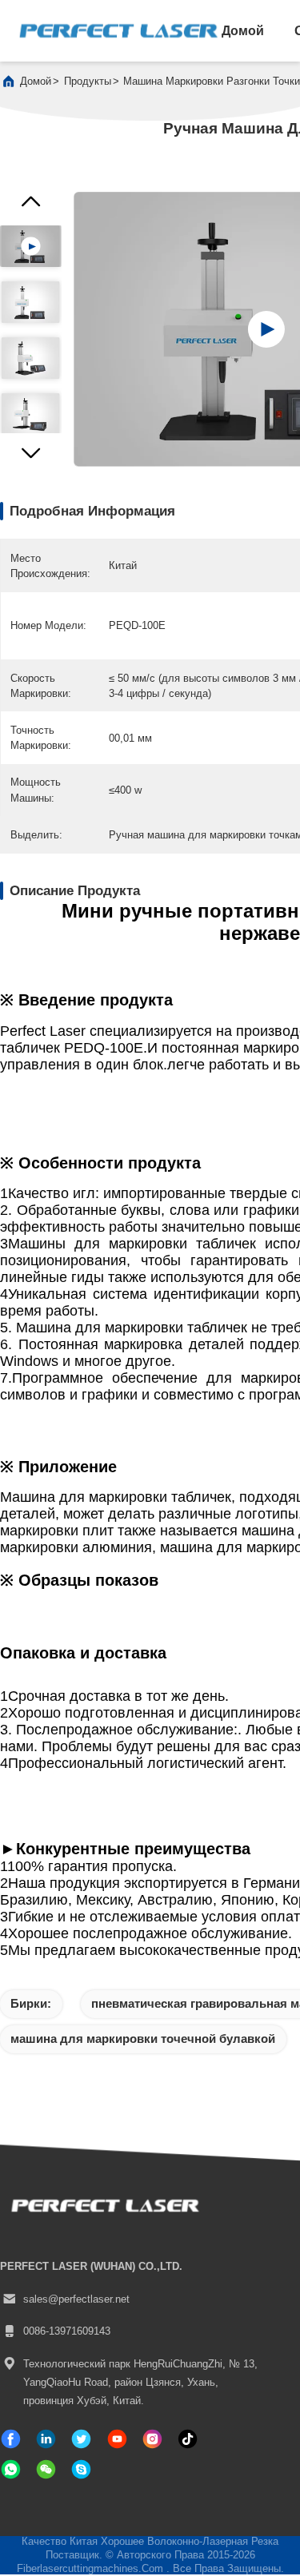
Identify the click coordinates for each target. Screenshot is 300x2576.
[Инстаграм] (152, 2439)
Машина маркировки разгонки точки (212, 81)
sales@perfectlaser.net (76, 2299)
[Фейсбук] (11, 2439)
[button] (31, 458)
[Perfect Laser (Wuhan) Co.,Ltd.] (118, 31)
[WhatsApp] (11, 2469)
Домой (243, 30)
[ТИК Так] (117, 2439)
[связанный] (46, 2439)
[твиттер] (81, 2439)
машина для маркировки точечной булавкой (143, 2039)
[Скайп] (81, 2469)
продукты (88, 81)
